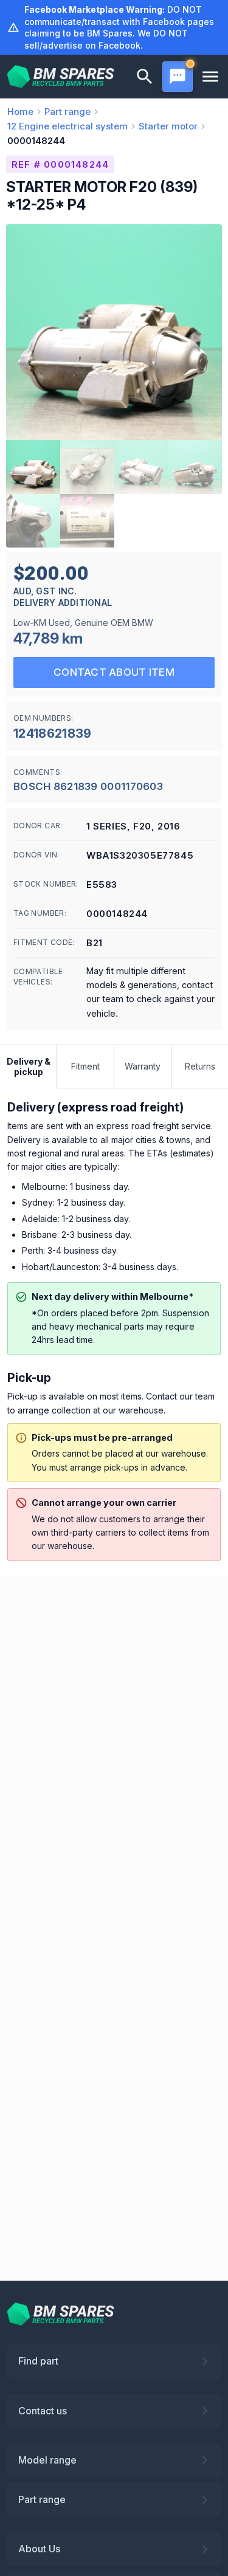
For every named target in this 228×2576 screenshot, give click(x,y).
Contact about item (114, 672)
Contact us (43, 2411)
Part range (42, 2499)
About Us (39, 2549)
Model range (47, 2460)
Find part (38, 2361)
